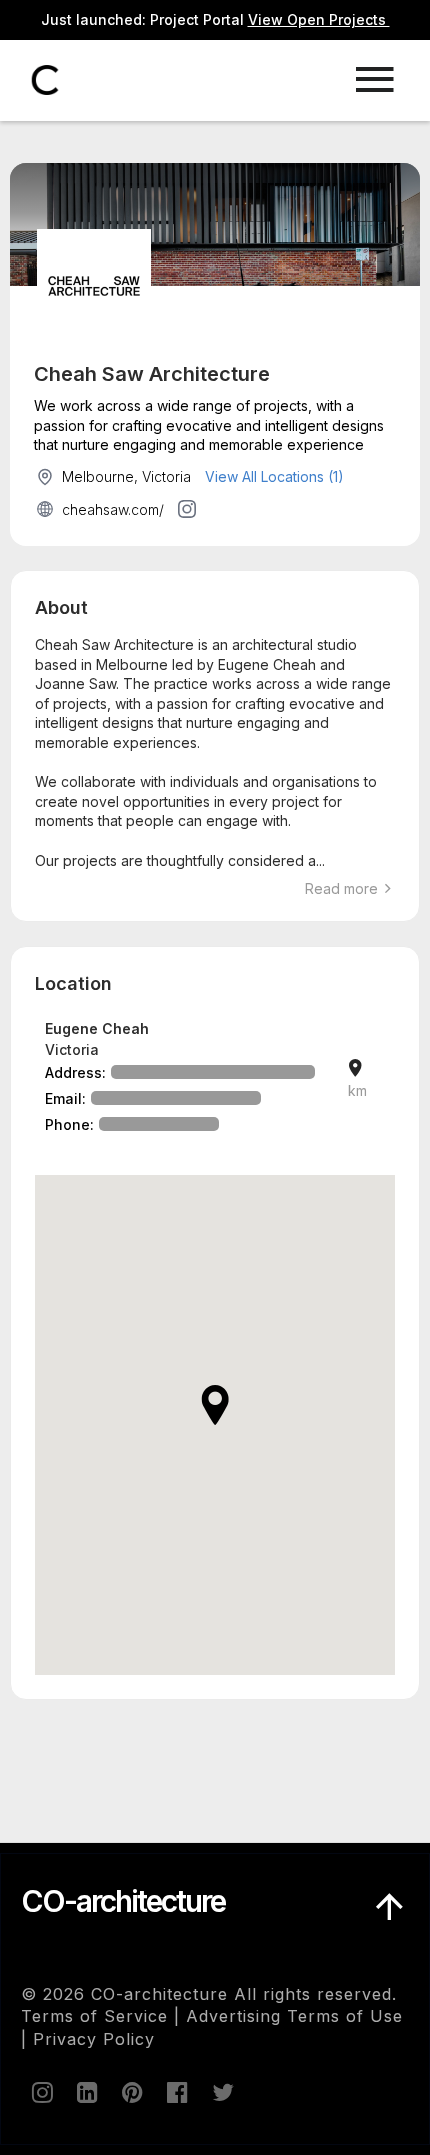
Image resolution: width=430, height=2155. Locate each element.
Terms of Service (94, 2016)
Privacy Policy (94, 2039)
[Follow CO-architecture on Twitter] (221, 2092)
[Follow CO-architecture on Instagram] (41, 2092)
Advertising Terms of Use (294, 2016)
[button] (215, 1405)
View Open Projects (319, 19)
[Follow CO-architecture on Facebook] (176, 2092)
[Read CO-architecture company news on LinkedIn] (86, 2092)
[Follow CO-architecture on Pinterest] (131, 2092)
